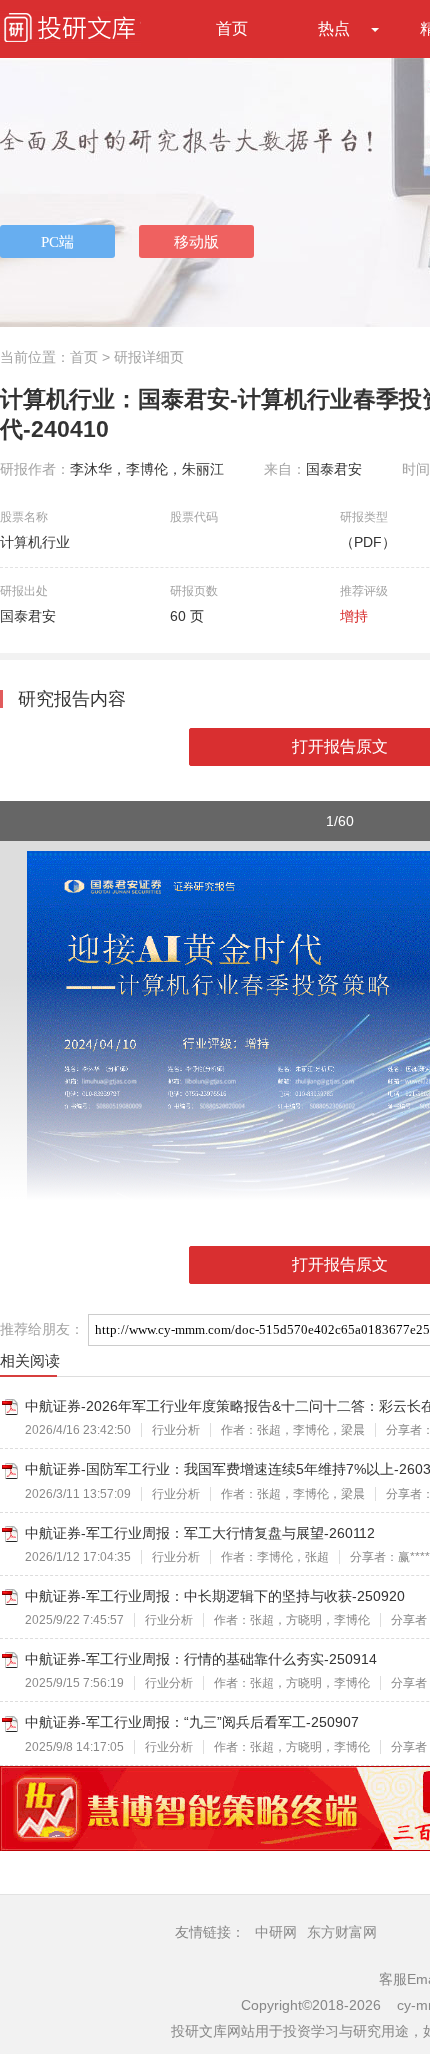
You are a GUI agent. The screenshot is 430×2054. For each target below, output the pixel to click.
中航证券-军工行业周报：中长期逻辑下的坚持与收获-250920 (215, 1596)
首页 (232, 28)
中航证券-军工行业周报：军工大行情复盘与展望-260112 (200, 1533)
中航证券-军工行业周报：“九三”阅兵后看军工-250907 (192, 1722)
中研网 (276, 1932)
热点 (334, 28)
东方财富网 (342, 1932)
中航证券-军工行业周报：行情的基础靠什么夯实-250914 (201, 1659)
